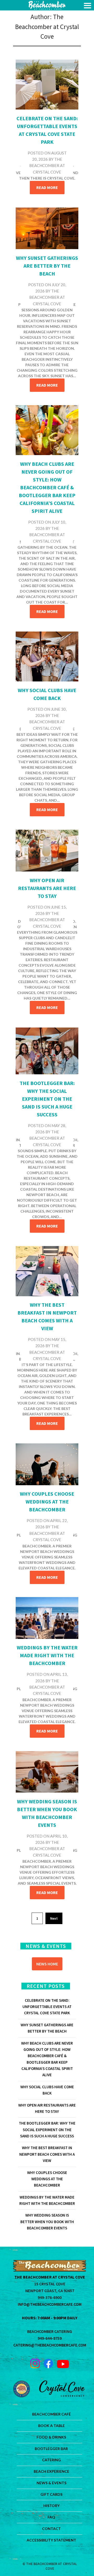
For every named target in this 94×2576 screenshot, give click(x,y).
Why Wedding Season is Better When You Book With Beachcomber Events (47, 2222)
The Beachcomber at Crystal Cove (47, 166)
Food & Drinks (51, 2437)
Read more (47, 187)
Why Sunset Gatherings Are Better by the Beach (47, 266)
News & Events (51, 2483)
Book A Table (51, 2426)
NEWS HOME (47, 1964)
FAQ (51, 2517)
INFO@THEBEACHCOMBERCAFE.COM (50, 2304)
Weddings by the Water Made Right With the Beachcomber (47, 1655)
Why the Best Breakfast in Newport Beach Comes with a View (47, 2154)
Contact (51, 2529)
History (51, 2506)
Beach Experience (51, 2471)
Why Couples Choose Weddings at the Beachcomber (47, 1502)
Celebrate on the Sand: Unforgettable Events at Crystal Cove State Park (47, 2007)
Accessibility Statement (51, 2540)
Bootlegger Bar (51, 2449)
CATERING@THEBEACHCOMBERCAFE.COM (50, 2345)
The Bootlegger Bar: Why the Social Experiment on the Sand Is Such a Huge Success (47, 1099)
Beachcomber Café (51, 2414)
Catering (51, 2460)
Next (54, 1918)
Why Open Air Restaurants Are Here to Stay (47, 888)
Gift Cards (51, 2494)
